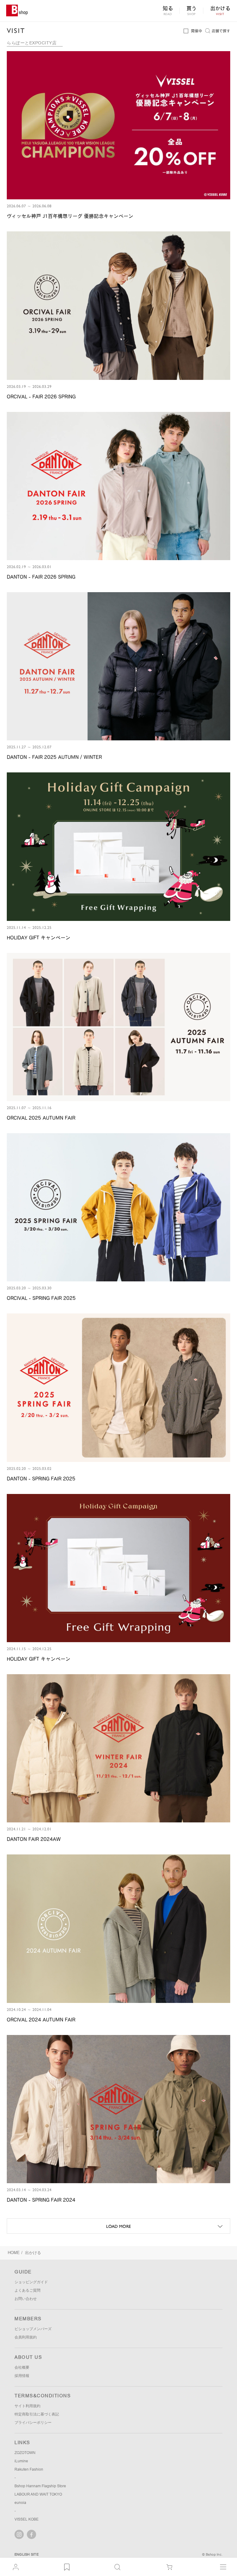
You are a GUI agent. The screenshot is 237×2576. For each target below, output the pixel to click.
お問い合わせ (26, 2299)
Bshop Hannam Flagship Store (40, 2486)
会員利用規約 (26, 2337)
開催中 (197, 31)
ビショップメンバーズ (33, 2329)
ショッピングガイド (31, 2282)
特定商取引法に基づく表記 (37, 2414)
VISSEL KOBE (27, 2519)
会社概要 (22, 2367)
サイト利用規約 (27, 2406)
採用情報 (22, 2376)
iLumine (21, 2461)
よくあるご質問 (27, 2290)
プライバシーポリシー (33, 2423)
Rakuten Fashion (29, 2469)
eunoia (20, 2503)
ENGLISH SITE (27, 2554)
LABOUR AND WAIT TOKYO (38, 2494)
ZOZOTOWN (25, 2453)
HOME (14, 2253)
